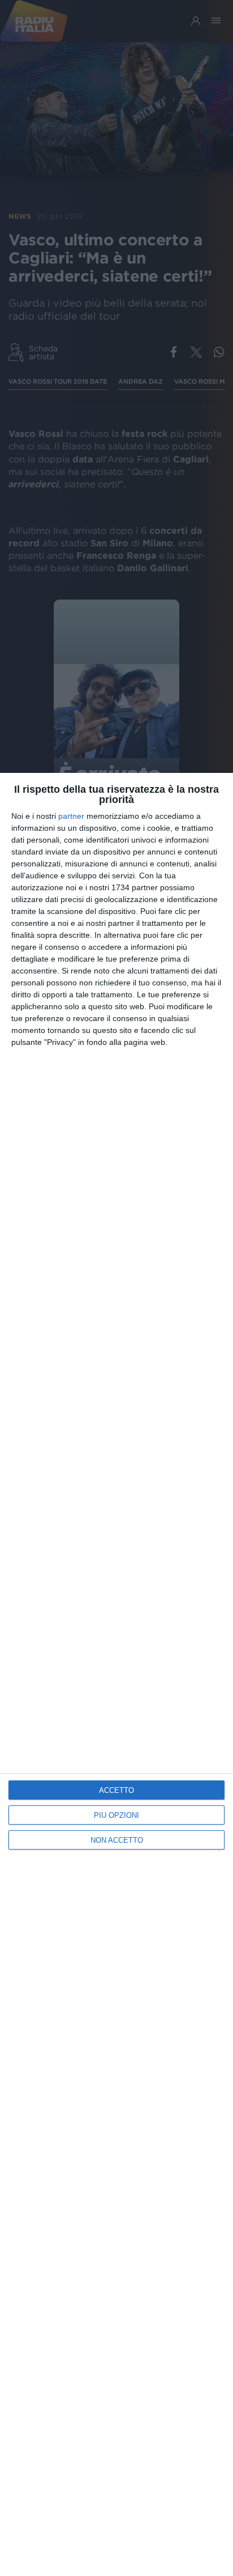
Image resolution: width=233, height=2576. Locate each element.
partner (71, 816)
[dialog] (116, 1674)
